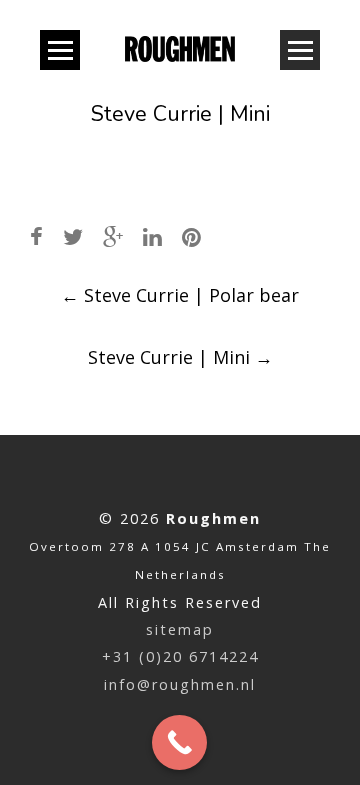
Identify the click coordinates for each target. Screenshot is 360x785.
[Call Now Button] (179, 742)
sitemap (180, 629)
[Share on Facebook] (36, 236)
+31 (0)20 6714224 (180, 656)
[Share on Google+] (113, 236)
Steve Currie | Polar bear (180, 295)
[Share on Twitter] (73, 236)
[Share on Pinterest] (191, 236)
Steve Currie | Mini (180, 357)
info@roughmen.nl (180, 684)
